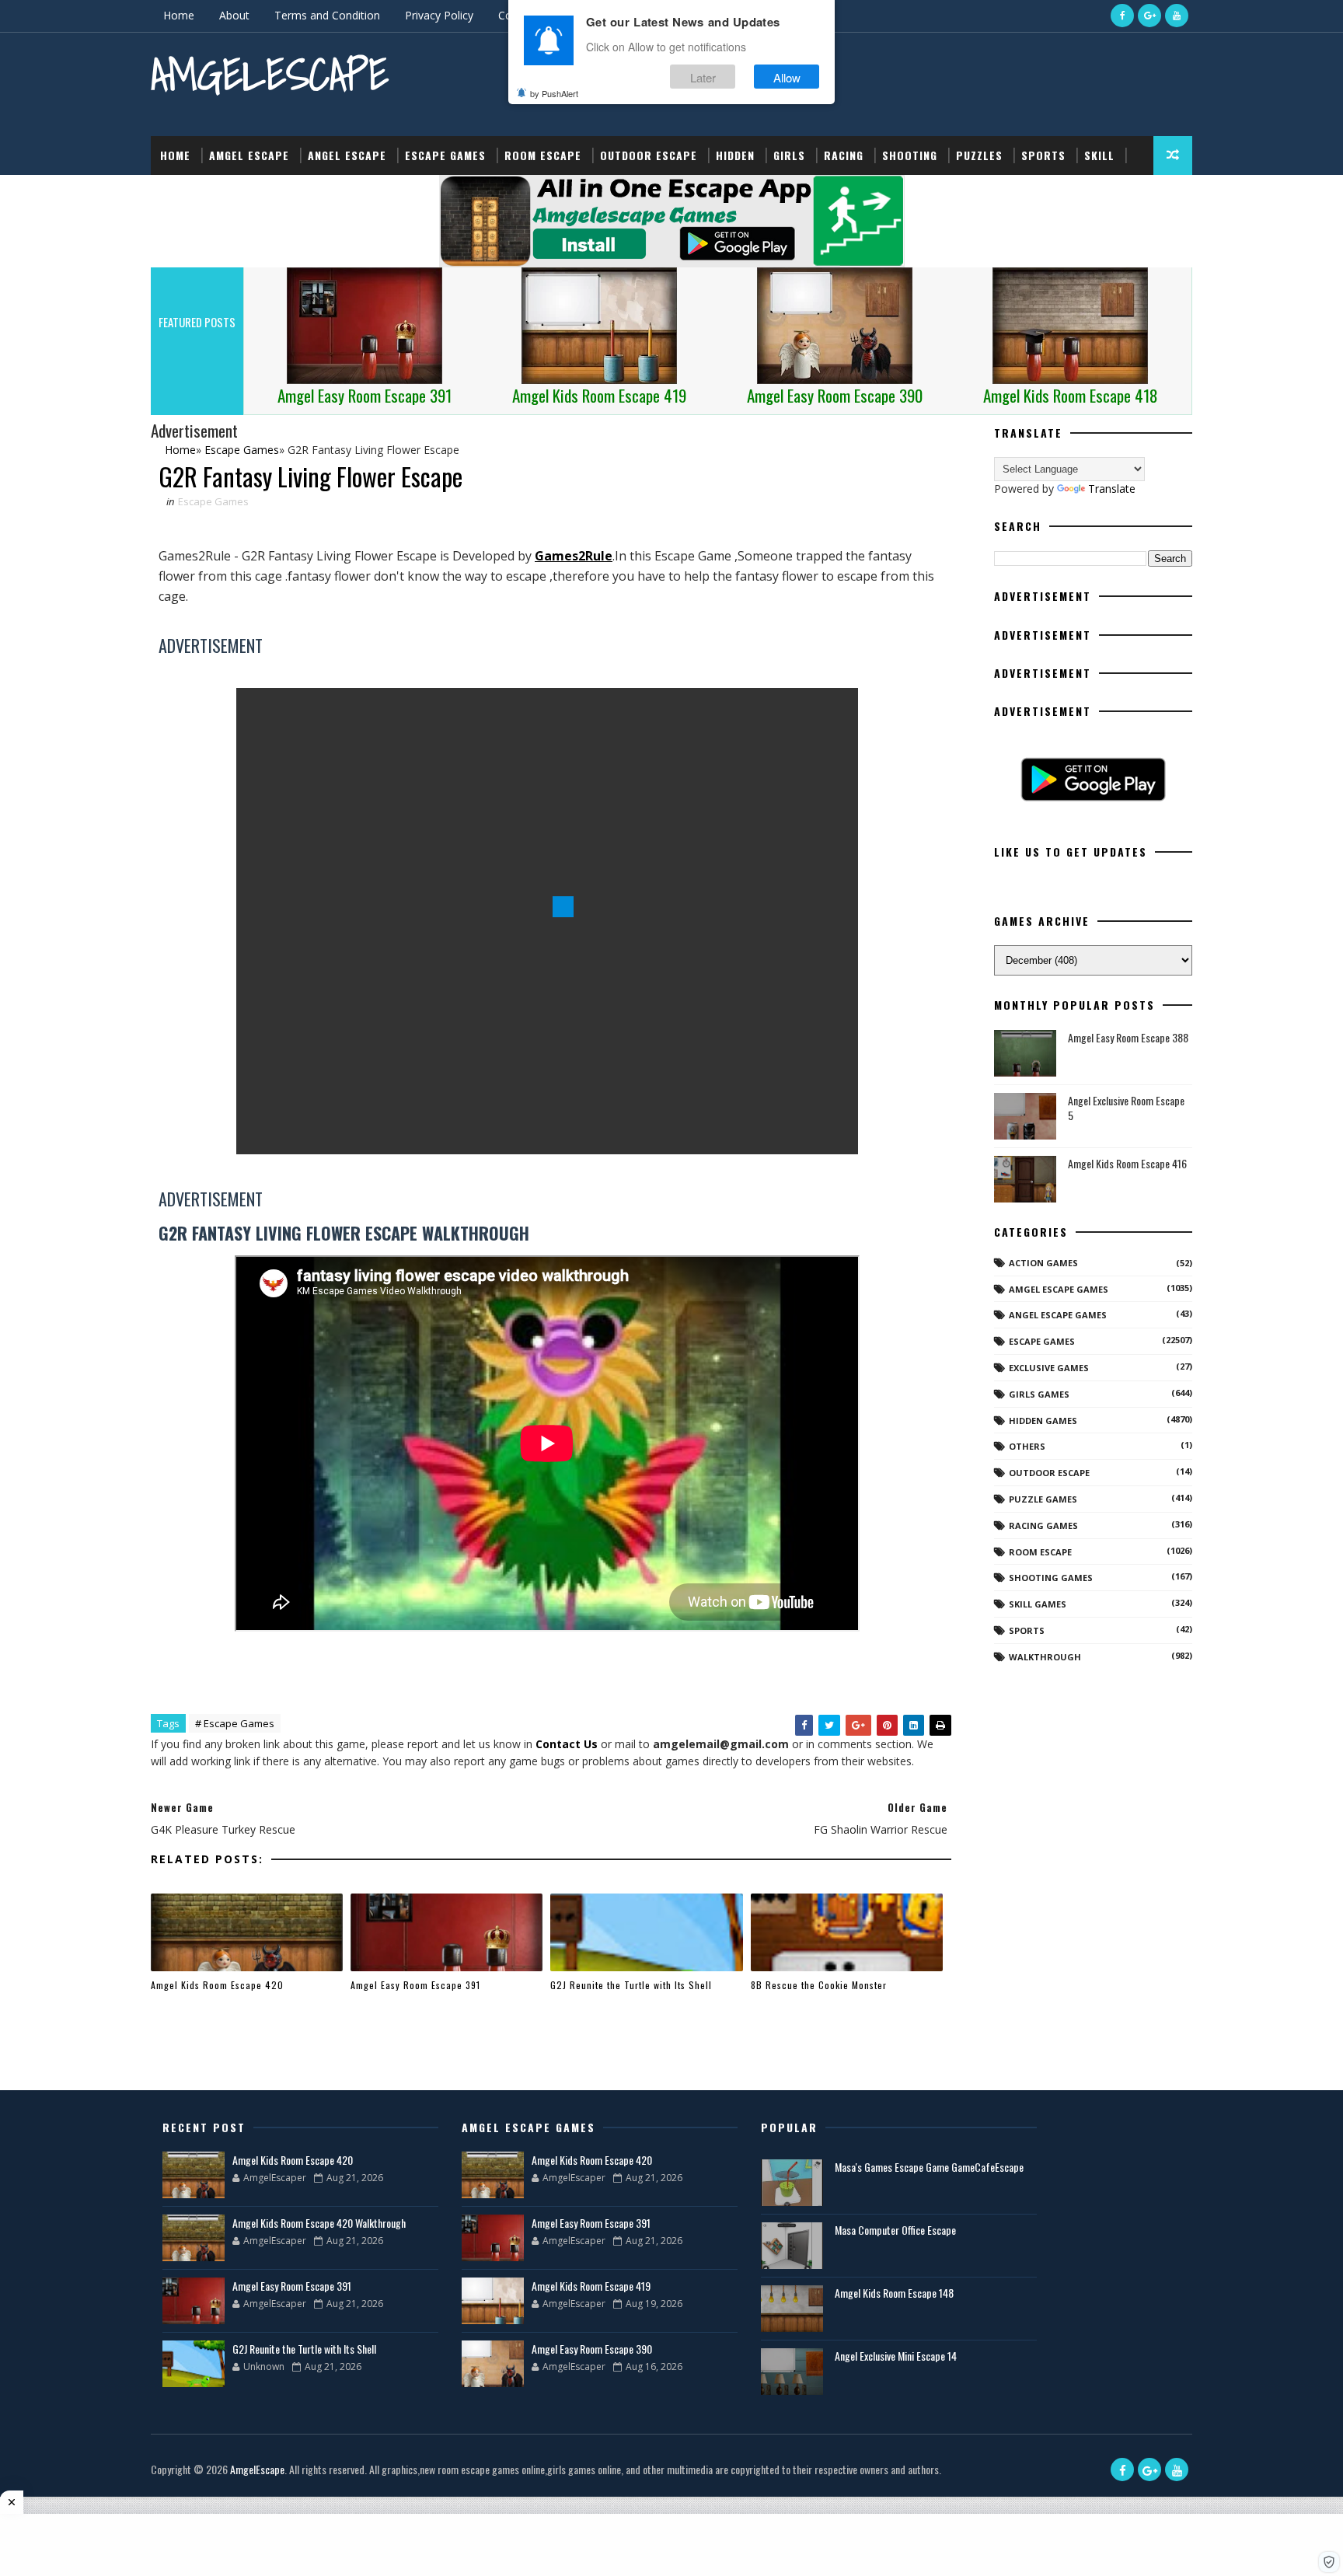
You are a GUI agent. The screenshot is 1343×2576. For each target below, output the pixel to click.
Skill (1099, 155)
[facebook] (1122, 16)
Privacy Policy (439, 15)
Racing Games (1043, 1525)
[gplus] (1149, 16)
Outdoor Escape (649, 155)
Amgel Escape (249, 155)
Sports (1043, 155)
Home (179, 15)
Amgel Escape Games (1059, 1289)
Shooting (910, 155)
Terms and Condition (327, 15)
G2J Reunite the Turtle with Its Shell (631, 1985)
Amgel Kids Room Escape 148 (894, 2293)
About (234, 15)
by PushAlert (554, 93)
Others (1027, 1446)
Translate (1112, 489)
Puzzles (979, 155)
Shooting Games (1051, 1578)
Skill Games (1038, 1604)
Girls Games (1039, 1394)
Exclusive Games (1049, 1368)
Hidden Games (1043, 1421)
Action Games (1043, 1263)
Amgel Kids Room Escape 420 (217, 1985)
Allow (787, 77)
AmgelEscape (270, 74)
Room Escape (543, 155)
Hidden (735, 155)
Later (703, 77)
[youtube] (1177, 16)
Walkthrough (1045, 1657)
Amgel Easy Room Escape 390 (592, 2349)
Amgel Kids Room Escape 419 (591, 2286)
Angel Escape (347, 155)
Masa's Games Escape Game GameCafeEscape (929, 2167)
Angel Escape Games (1058, 1315)
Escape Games (445, 155)
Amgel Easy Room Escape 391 (415, 1985)
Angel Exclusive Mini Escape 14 (896, 2356)
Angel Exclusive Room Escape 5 (1126, 1108)
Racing (844, 155)
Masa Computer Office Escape (895, 2230)
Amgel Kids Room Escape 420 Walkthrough (319, 2223)
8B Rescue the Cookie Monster (819, 1985)
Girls (789, 155)
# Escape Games (235, 1723)
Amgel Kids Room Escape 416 (1127, 1163)
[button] (1329, 2562)
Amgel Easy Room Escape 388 (1128, 1037)
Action (180, 194)
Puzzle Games (1043, 1499)
